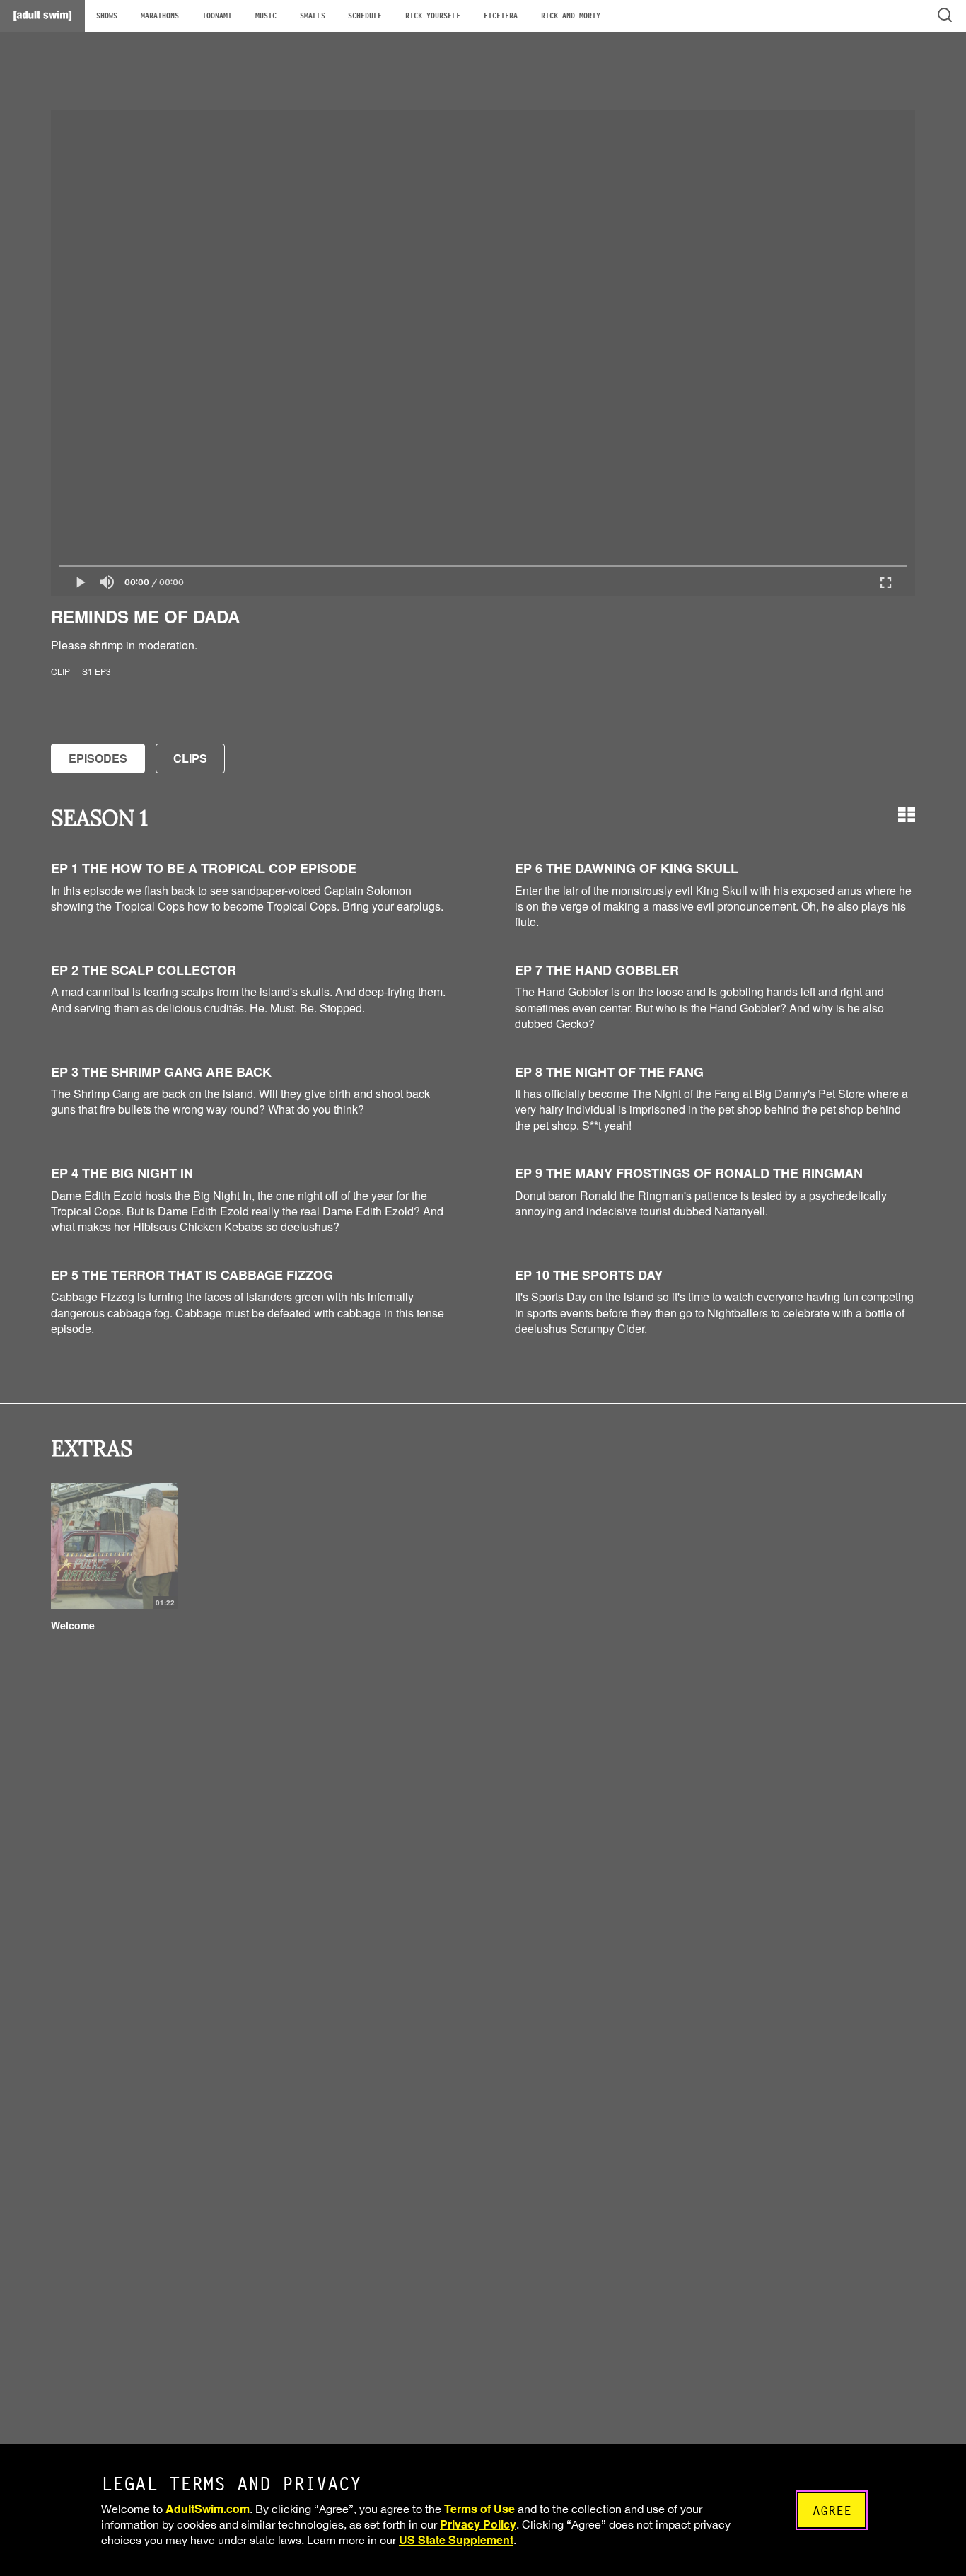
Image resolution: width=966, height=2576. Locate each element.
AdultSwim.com (208, 2508)
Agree (832, 2511)
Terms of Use (479, 2508)
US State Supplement (456, 2540)
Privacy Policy (478, 2524)
